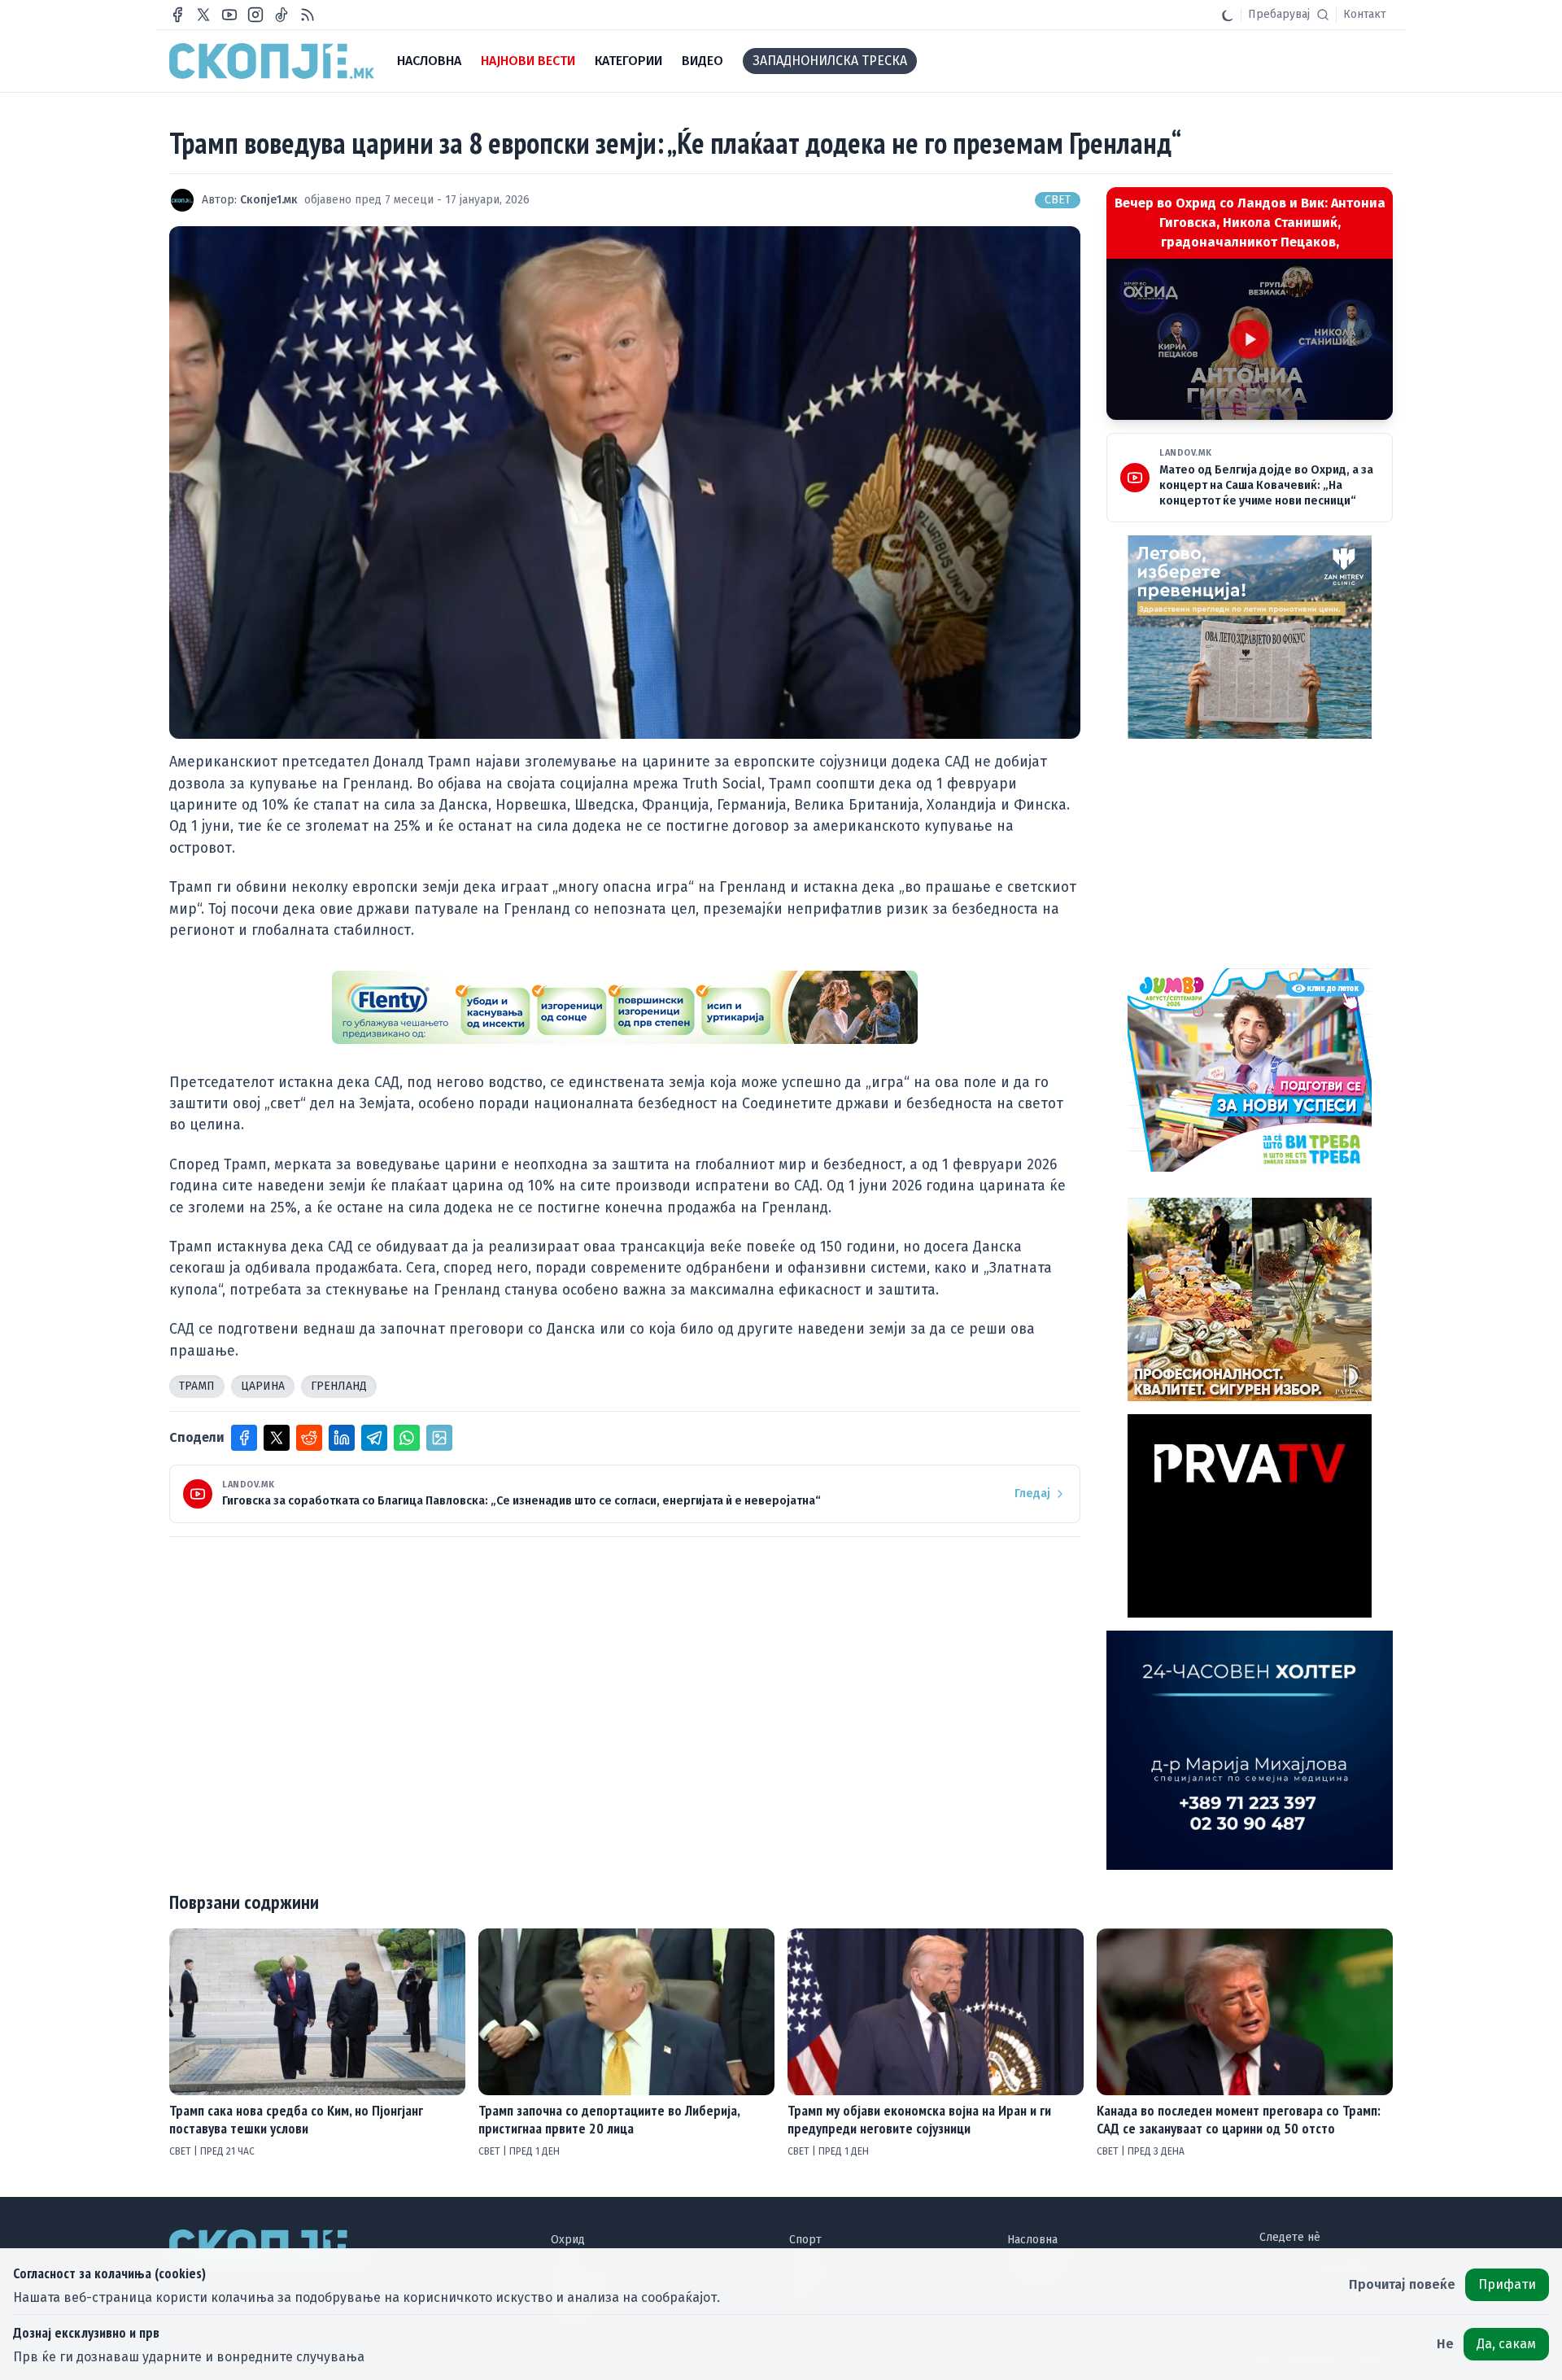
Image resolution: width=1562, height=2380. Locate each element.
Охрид (568, 2240)
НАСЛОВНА (429, 61)
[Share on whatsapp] (407, 1438)
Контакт (1365, 14)
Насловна (1032, 2240)
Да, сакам (1506, 2344)
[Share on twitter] (277, 1438)
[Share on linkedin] (342, 1438)
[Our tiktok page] (281, 15)
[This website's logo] (272, 61)
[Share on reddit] (309, 1438)
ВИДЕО (702, 61)
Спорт (805, 2240)
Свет (1058, 200)
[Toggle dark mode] (1228, 15)
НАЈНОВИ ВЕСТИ (528, 61)
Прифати (1507, 2284)
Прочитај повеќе (1402, 2284)
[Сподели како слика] (439, 1438)
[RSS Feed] (308, 15)
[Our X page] (203, 15)
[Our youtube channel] (229, 15)
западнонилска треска (830, 61)
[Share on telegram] (374, 1438)
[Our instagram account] (255, 15)
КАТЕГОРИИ (628, 61)
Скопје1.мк (269, 200)
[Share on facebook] (244, 1438)
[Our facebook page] (177, 15)
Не (1445, 2344)
